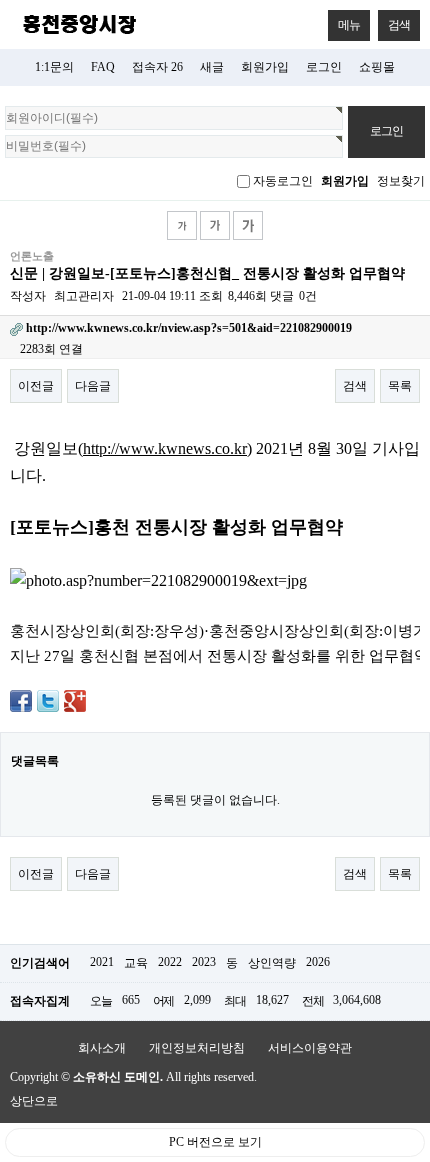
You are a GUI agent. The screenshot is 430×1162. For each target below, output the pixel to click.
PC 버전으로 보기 (215, 1142)
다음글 (93, 386)
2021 (102, 962)
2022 (170, 962)
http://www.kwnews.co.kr (165, 448)
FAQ (103, 67)
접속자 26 (157, 67)
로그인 (324, 67)
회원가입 (265, 67)
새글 (212, 67)
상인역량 (272, 963)
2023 (204, 962)
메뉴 (349, 25)
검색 (399, 25)
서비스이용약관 (310, 1048)
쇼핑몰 (377, 67)
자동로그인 (283, 181)
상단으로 (34, 1101)
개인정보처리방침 (197, 1048)
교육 (136, 963)
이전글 (36, 386)
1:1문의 (54, 67)
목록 (400, 386)
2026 (318, 962)
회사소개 (102, 1048)
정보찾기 (401, 181)
